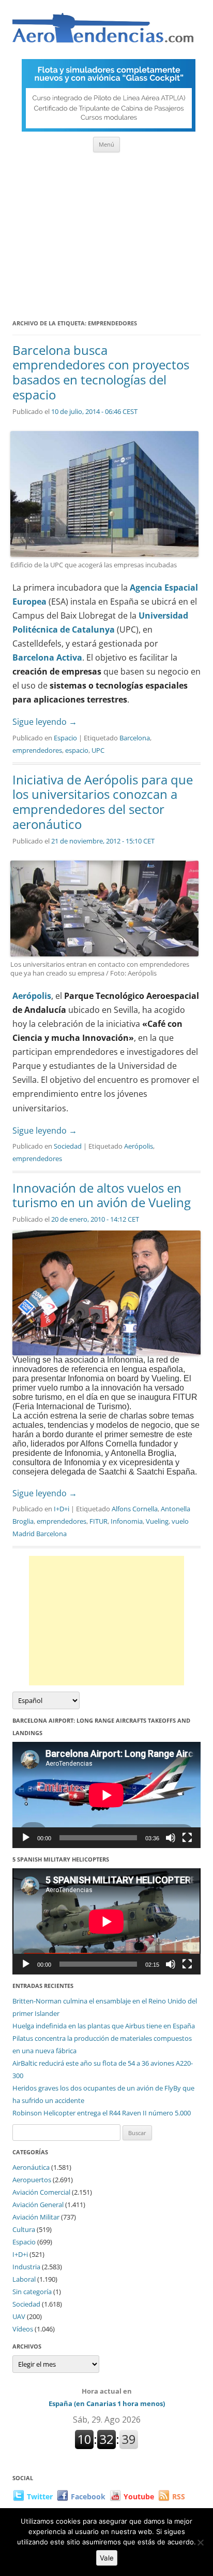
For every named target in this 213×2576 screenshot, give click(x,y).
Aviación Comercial (41, 2192)
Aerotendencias (103, 32)
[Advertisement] (106, 232)
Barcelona (135, 738)
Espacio (65, 738)
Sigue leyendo (45, 722)
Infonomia (127, 1521)
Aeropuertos (32, 2180)
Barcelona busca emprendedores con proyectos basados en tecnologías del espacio (101, 372)
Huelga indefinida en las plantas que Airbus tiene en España (104, 2026)
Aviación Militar (36, 2217)
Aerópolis (32, 996)
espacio (77, 750)
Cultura (24, 2229)
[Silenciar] (171, 1838)
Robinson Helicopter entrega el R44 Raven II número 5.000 (102, 2113)
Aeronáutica (31, 2167)
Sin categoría (32, 2292)
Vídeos (23, 2329)
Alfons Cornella (135, 1509)
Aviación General (38, 2205)
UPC (98, 750)
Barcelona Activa (47, 657)
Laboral (24, 2279)
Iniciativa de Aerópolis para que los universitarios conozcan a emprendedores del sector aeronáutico (103, 802)
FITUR (98, 1521)
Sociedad (68, 1146)
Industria (26, 2267)
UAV (19, 2316)
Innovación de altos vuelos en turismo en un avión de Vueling (102, 1195)
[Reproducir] (26, 1838)
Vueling (157, 1521)
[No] (200, 2542)
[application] (106, 1795)
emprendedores (37, 750)
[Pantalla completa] (187, 1838)
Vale (107, 2558)
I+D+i (62, 1509)
